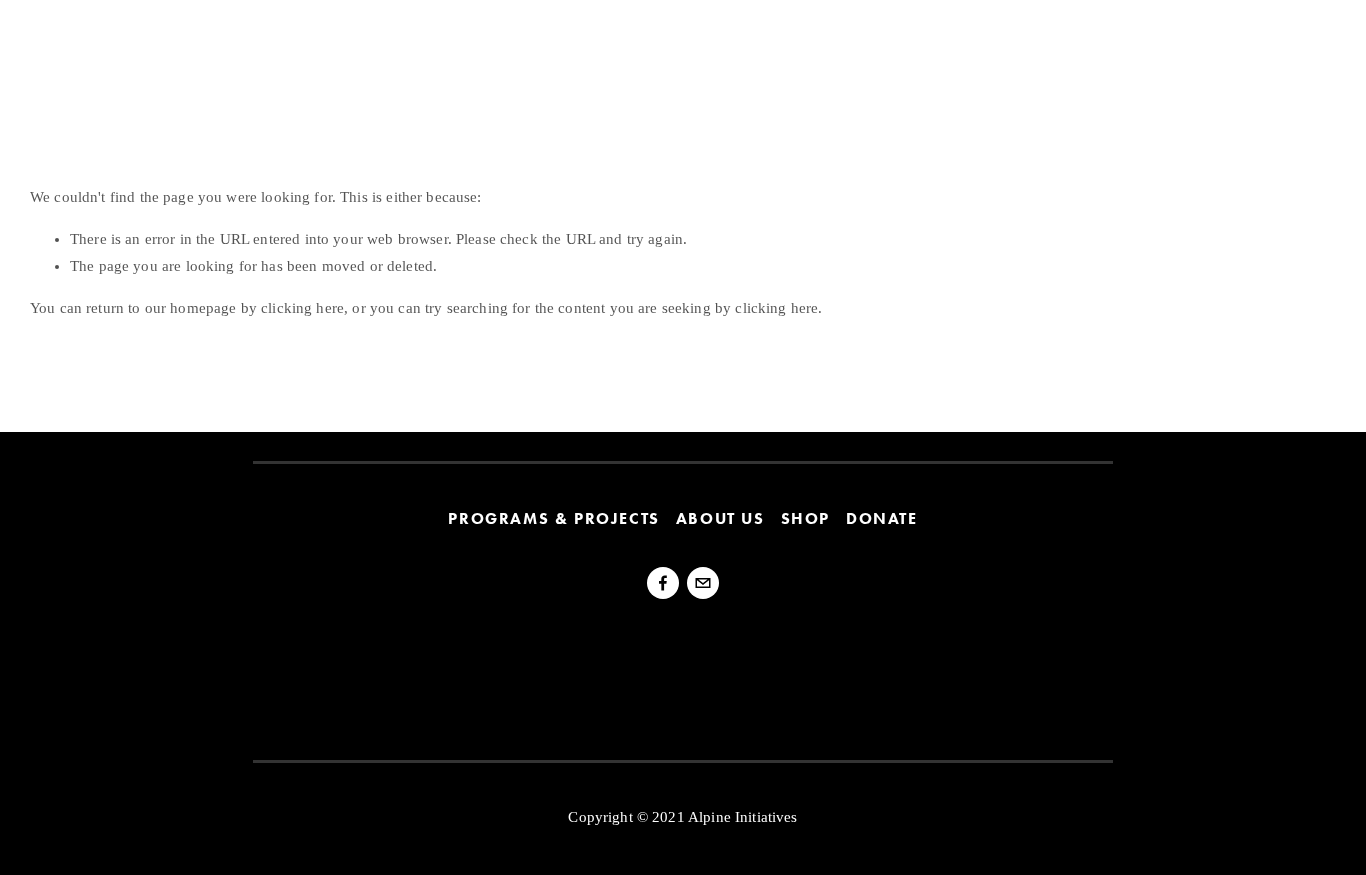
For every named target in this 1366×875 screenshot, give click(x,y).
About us (720, 519)
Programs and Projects (174, 40)
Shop (805, 519)
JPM (1303, 41)
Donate (882, 519)
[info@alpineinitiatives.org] (703, 583)
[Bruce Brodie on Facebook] (663, 583)
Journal (310, 40)
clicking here (302, 308)
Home (49, 40)
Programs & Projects (553, 519)
